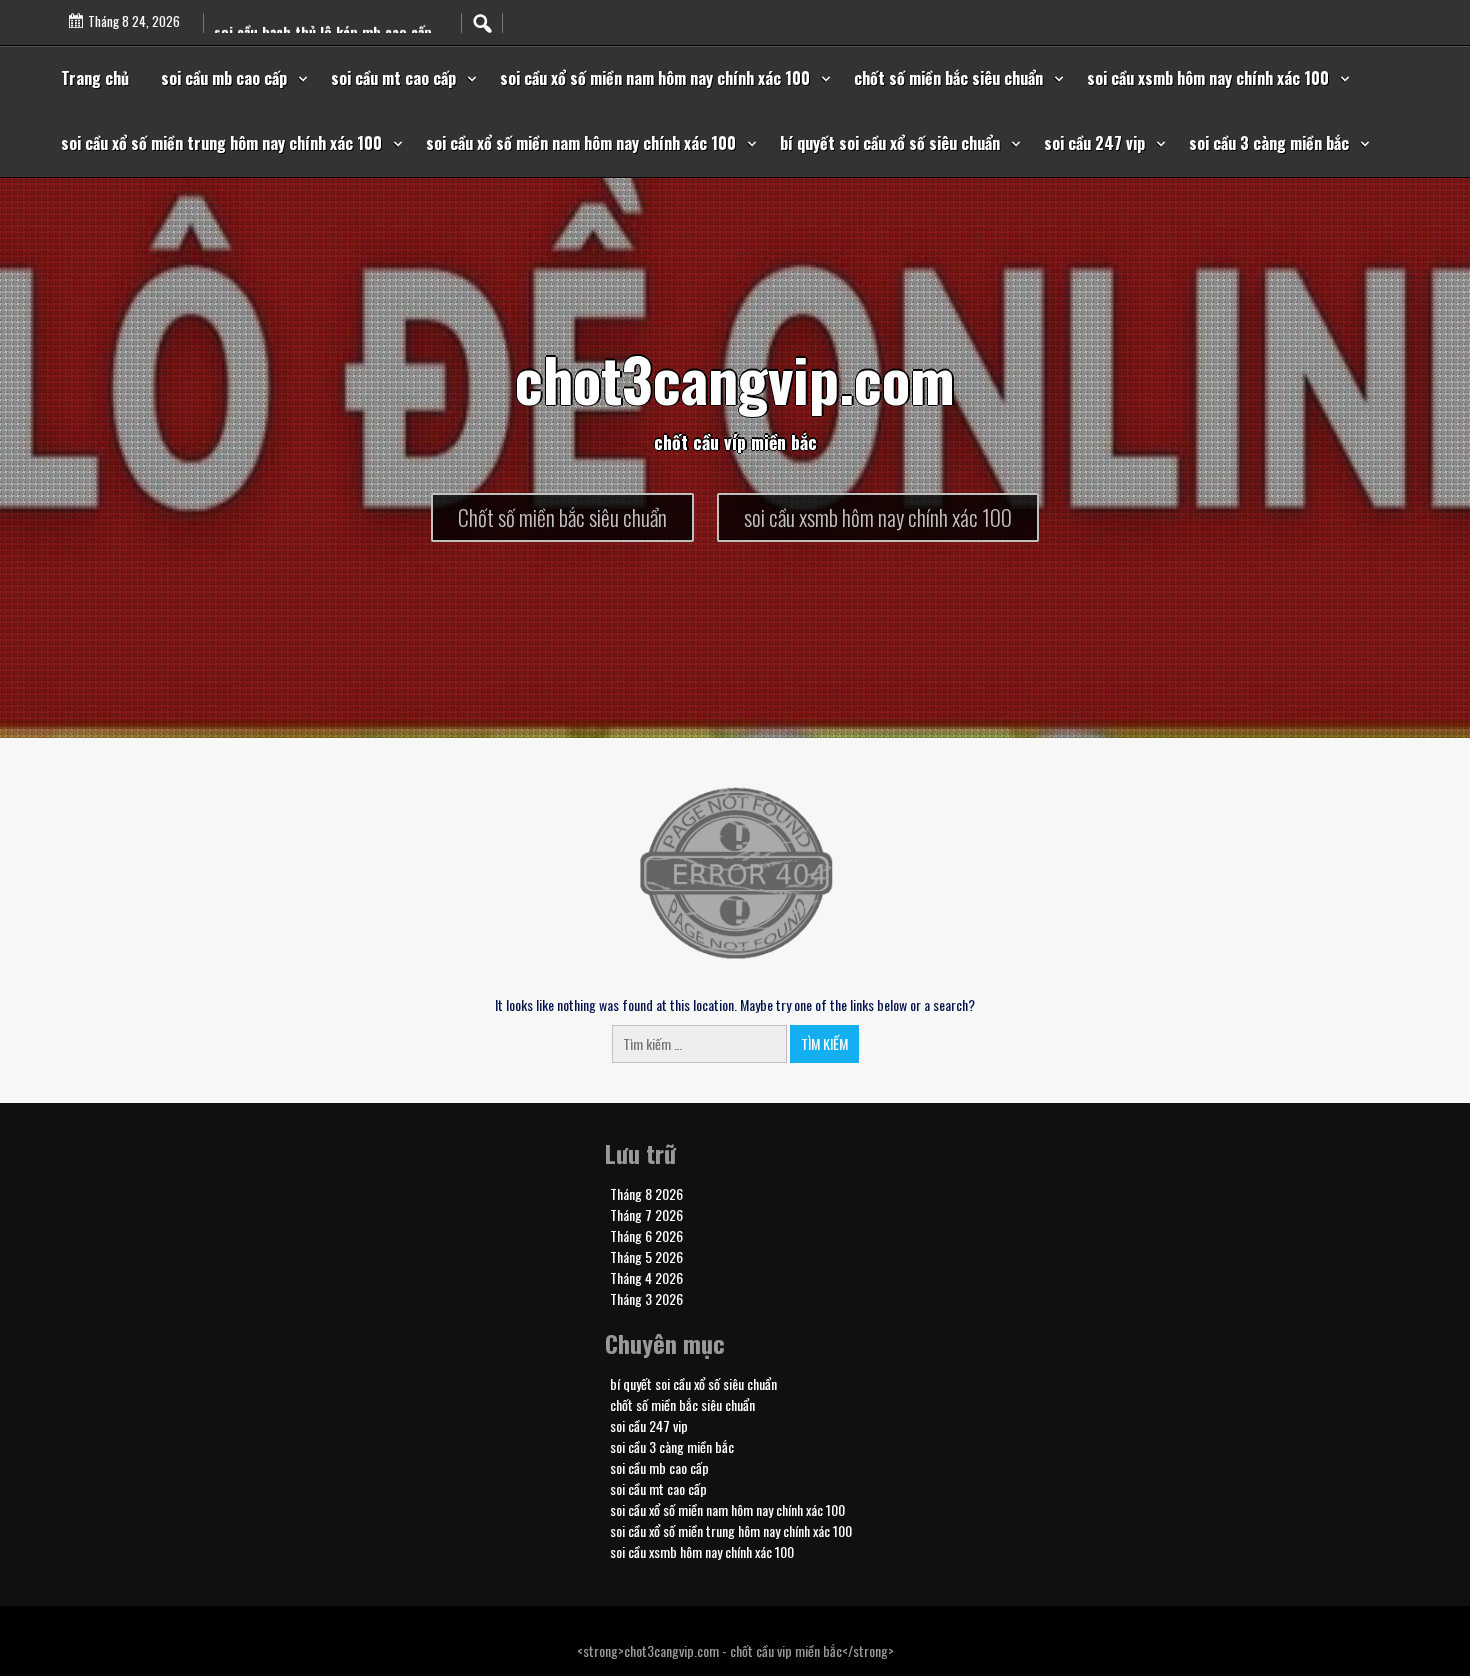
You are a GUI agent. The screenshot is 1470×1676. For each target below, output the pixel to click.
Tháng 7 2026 (646, 1214)
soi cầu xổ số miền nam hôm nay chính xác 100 (655, 78)
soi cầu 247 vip (1094, 143)
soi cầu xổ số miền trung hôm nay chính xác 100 (221, 143)
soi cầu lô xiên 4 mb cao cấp (302, 19)
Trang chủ (95, 78)
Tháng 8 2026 (646, 1193)
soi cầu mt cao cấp (393, 78)
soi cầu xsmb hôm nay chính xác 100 (1208, 78)
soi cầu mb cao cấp (224, 78)
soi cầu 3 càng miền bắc (1269, 143)
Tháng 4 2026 (646, 1277)
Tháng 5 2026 (646, 1256)
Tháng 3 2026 (646, 1298)
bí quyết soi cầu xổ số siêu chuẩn (890, 143)
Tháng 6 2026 (646, 1235)
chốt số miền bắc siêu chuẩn (948, 78)
